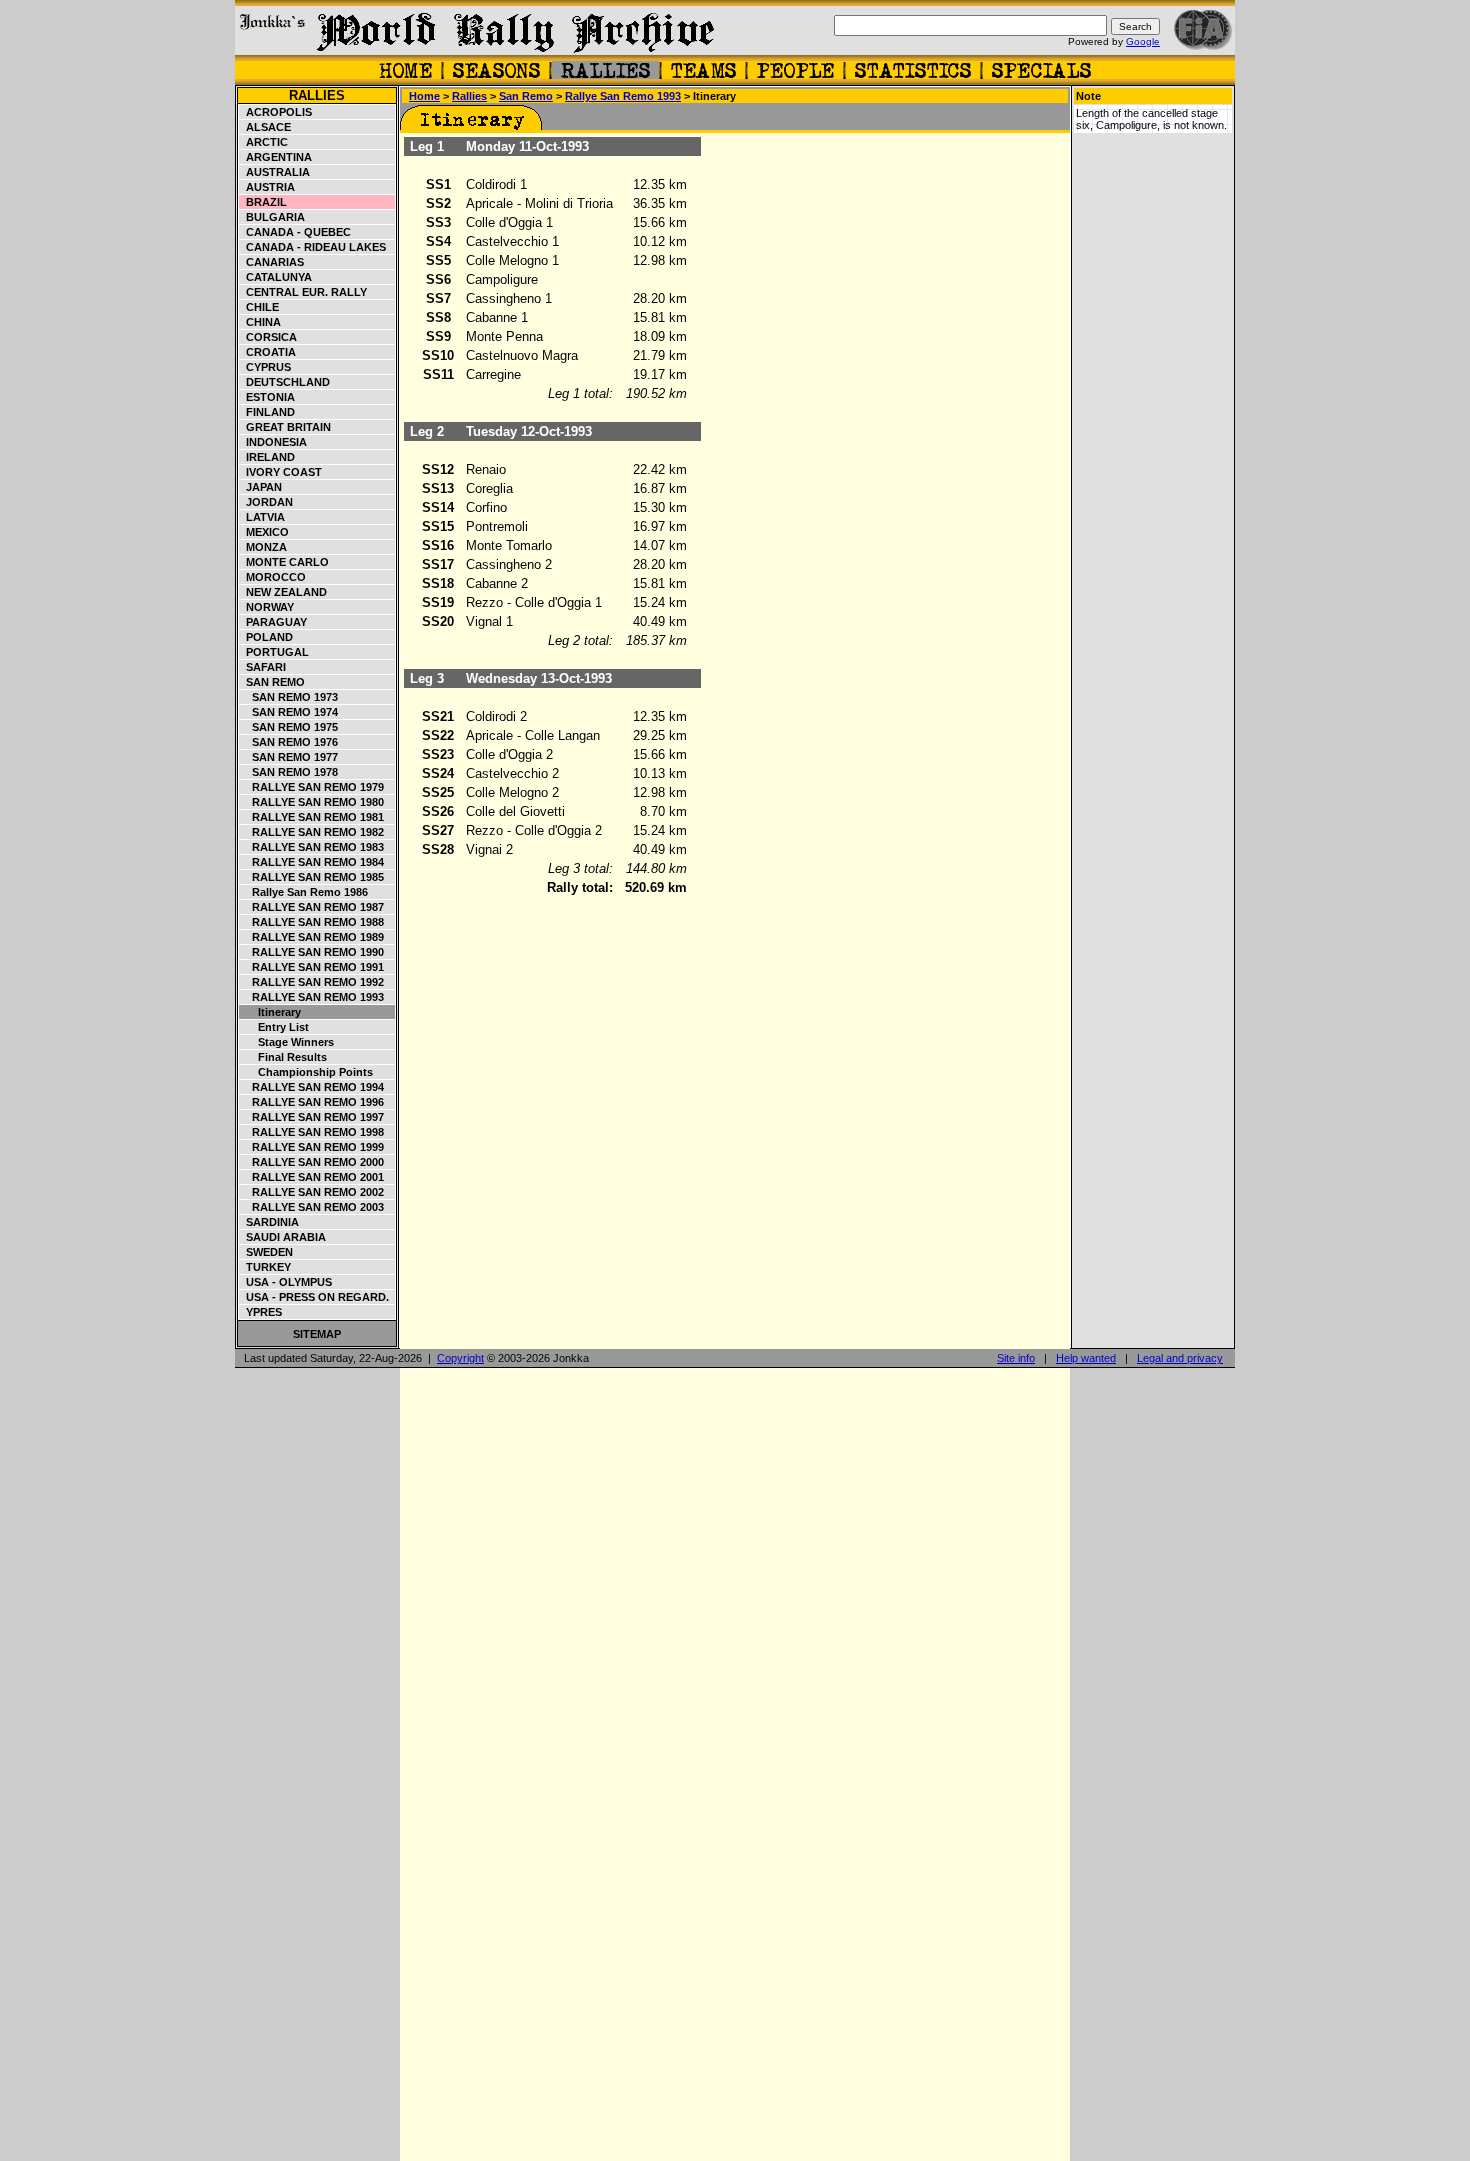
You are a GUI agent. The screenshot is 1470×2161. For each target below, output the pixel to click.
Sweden (266, 1252)
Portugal (274, 652)
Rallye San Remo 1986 (304, 892)
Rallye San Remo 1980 (312, 802)
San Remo (272, 682)
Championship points (306, 1072)
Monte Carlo (284, 562)
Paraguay (273, 622)
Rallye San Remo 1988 (312, 922)
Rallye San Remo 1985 (312, 877)
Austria (267, 187)
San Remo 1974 (289, 712)
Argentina (276, 157)
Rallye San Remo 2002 (312, 1192)
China (260, 322)
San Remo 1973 (289, 697)
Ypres (261, 1312)
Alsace (265, 127)
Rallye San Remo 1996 (312, 1102)
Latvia (262, 517)
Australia (275, 172)
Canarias (272, 262)
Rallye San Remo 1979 (312, 787)
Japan (261, 487)
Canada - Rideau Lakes (313, 247)
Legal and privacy (1180, 1358)
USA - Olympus (286, 1282)
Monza (263, 547)
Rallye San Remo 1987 (312, 907)
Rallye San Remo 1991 (312, 967)
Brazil (263, 202)
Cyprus (265, 367)
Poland (266, 637)
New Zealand (283, 592)
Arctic (264, 142)
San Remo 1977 (289, 757)
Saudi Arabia (283, 1237)
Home (424, 96)
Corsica (268, 337)
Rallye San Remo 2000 (312, 1162)
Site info (1016, 1358)
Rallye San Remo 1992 (312, 982)
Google (1143, 41)
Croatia (268, 352)
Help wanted (1086, 1358)
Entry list (274, 1027)
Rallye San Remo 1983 (312, 847)
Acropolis (276, 112)
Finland (267, 412)
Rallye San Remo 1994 (312, 1087)
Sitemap (317, 1334)
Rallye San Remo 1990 (312, 952)
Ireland (267, 457)
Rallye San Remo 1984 (312, 862)
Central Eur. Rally (303, 292)
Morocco (273, 577)
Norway (267, 607)
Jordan (266, 502)
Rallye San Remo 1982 (312, 832)
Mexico (264, 532)
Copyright (460, 1358)
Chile (259, 307)
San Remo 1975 (289, 727)
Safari (263, 667)
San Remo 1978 (289, 772)
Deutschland (285, 382)
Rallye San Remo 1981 (312, 817)
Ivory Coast (281, 472)
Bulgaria (272, 217)
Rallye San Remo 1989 (312, 937)
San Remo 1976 (289, 742)
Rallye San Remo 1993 (312, 997)
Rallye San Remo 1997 (312, 1117)
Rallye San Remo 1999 (312, 1147)
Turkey (265, 1267)
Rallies (317, 95)
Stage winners (287, 1042)
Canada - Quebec (295, 232)
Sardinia (269, 1222)
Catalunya (276, 277)
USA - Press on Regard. (314, 1297)
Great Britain (285, 427)
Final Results (283, 1057)
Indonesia (273, 442)
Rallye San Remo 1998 (312, 1132)
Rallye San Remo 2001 (312, 1177)
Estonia (267, 397)
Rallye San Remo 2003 (312, 1207)
